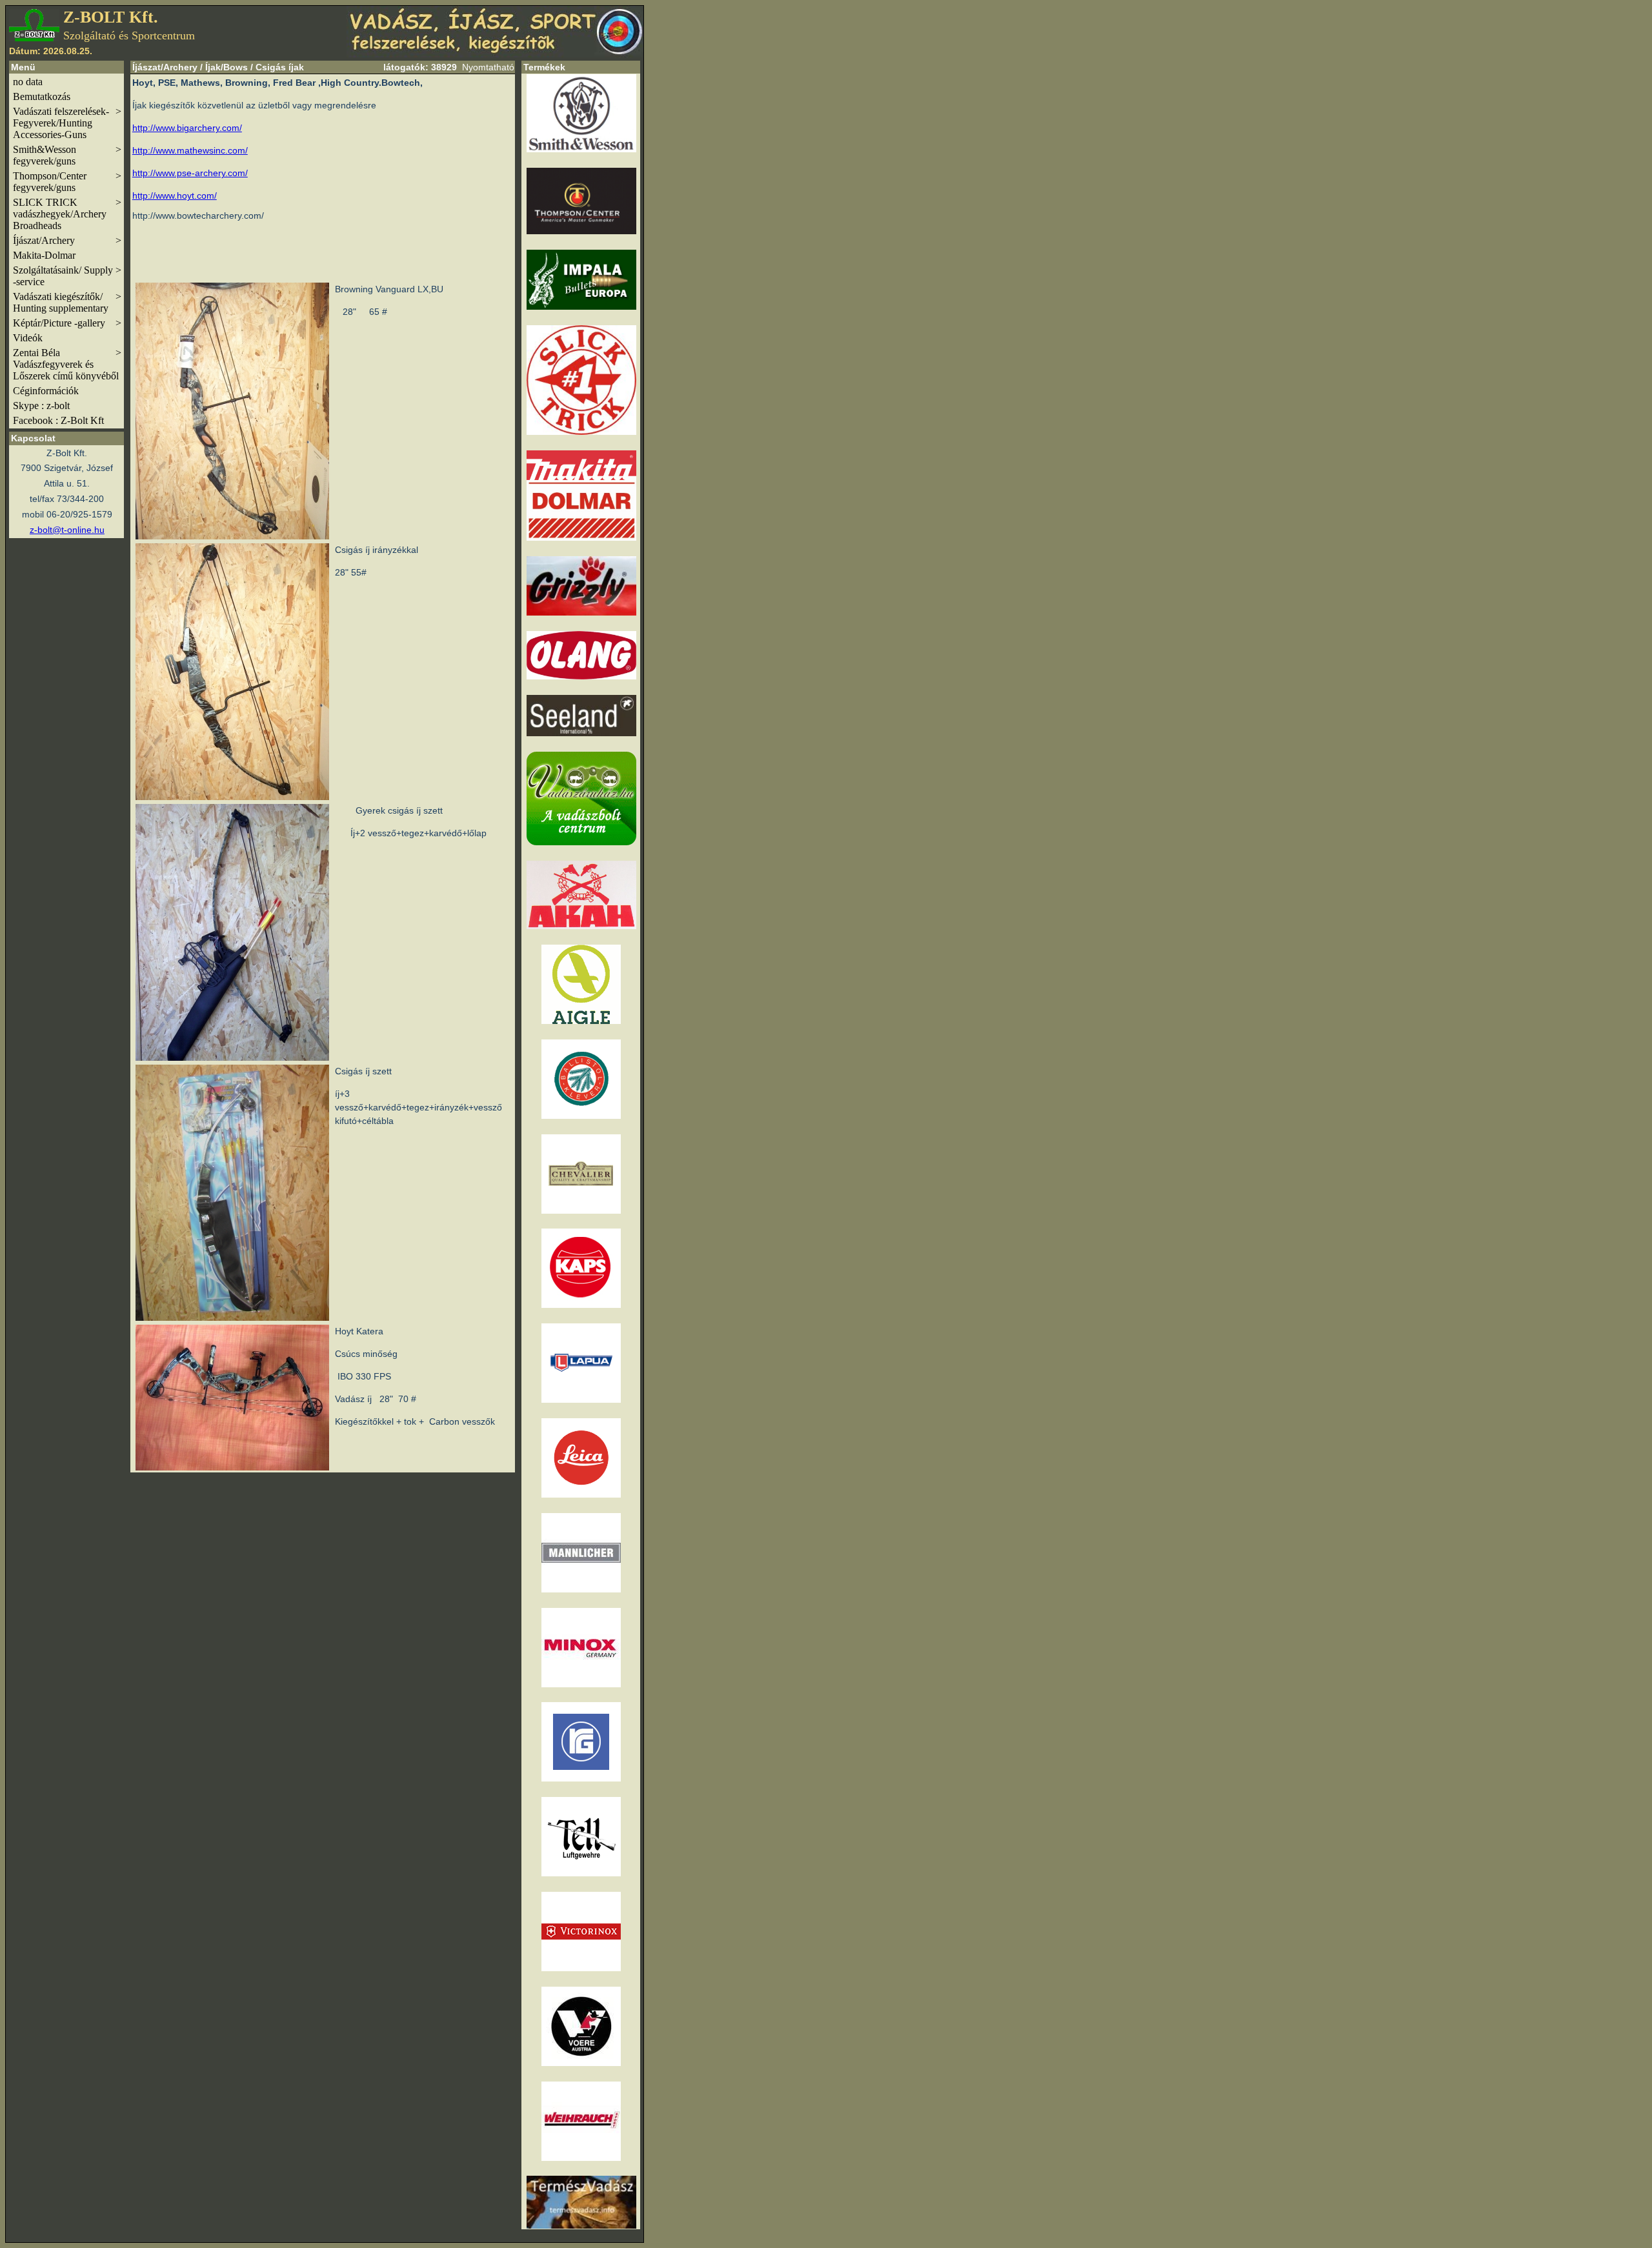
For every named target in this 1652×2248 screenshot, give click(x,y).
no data (28, 82)
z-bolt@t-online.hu (67, 530)
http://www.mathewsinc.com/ (190, 150)
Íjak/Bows (227, 67)
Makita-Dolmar (44, 255)
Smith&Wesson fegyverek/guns (67, 155)
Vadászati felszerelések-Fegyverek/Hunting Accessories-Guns (67, 123)
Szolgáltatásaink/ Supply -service (67, 276)
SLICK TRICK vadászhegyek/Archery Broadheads (67, 214)
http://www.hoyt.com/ (175, 196)
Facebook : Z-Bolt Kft (58, 420)
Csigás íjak (280, 67)
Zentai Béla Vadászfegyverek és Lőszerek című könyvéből (67, 364)
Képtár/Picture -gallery (67, 323)
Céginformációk (46, 391)
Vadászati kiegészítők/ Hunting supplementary (67, 302)
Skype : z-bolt (41, 406)
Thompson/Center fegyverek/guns (67, 182)
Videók (28, 338)
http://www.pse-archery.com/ (190, 173)
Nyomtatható (488, 67)
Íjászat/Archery (67, 240)
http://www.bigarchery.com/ (187, 128)
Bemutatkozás (42, 96)
